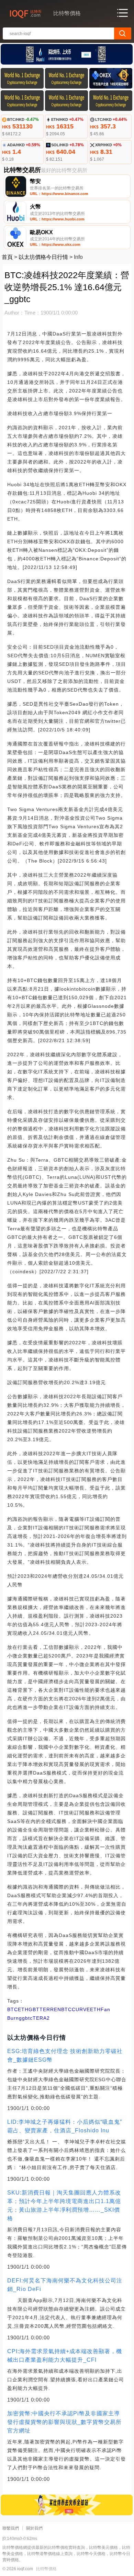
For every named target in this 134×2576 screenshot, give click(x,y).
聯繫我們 (11, 2528)
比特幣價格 (46, 2569)
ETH (23, 2009)
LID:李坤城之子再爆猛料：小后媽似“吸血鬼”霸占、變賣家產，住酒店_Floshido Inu (65, 2126)
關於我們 (34, 2528)
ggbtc (26, 2018)
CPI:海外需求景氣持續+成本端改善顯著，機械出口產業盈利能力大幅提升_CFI (65, 2356)
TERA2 (41, 2018)
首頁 (7, 257)
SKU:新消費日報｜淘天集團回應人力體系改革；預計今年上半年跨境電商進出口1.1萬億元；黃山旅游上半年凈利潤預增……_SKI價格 (64, 2205)
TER (45, 2009)
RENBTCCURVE (70, 2009)
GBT (34, 2009)
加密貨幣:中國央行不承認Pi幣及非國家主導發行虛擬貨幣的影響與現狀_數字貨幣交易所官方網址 (64, 2422)
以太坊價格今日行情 (43, 257)
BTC (13, 2009)
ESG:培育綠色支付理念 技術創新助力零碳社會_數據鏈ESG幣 (65, 2055)
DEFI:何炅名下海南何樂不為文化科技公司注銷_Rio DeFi (65, 2285)
